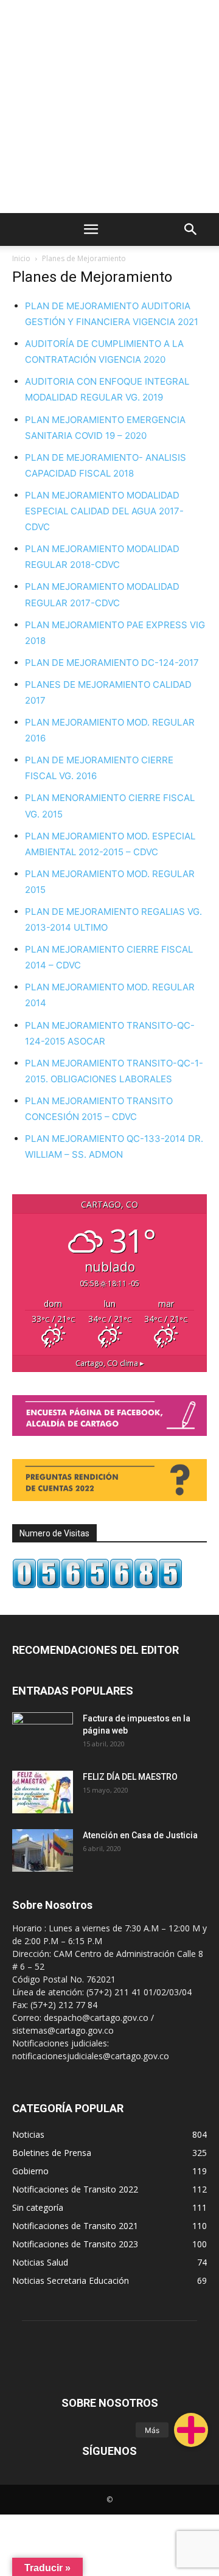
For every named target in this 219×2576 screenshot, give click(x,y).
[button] (191, 2430)
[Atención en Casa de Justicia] (43, 1850)
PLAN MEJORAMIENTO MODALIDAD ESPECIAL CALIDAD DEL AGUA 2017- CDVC (104, 511)
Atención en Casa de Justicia (140, 1835)
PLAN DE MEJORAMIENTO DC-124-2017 (112, 663)
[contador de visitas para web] (97, 1585)
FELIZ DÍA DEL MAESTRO (130, 1777)
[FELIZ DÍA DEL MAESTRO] (43, 1792)
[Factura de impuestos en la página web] (43, 1734)
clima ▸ (110, 1363)
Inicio (21, 258)
